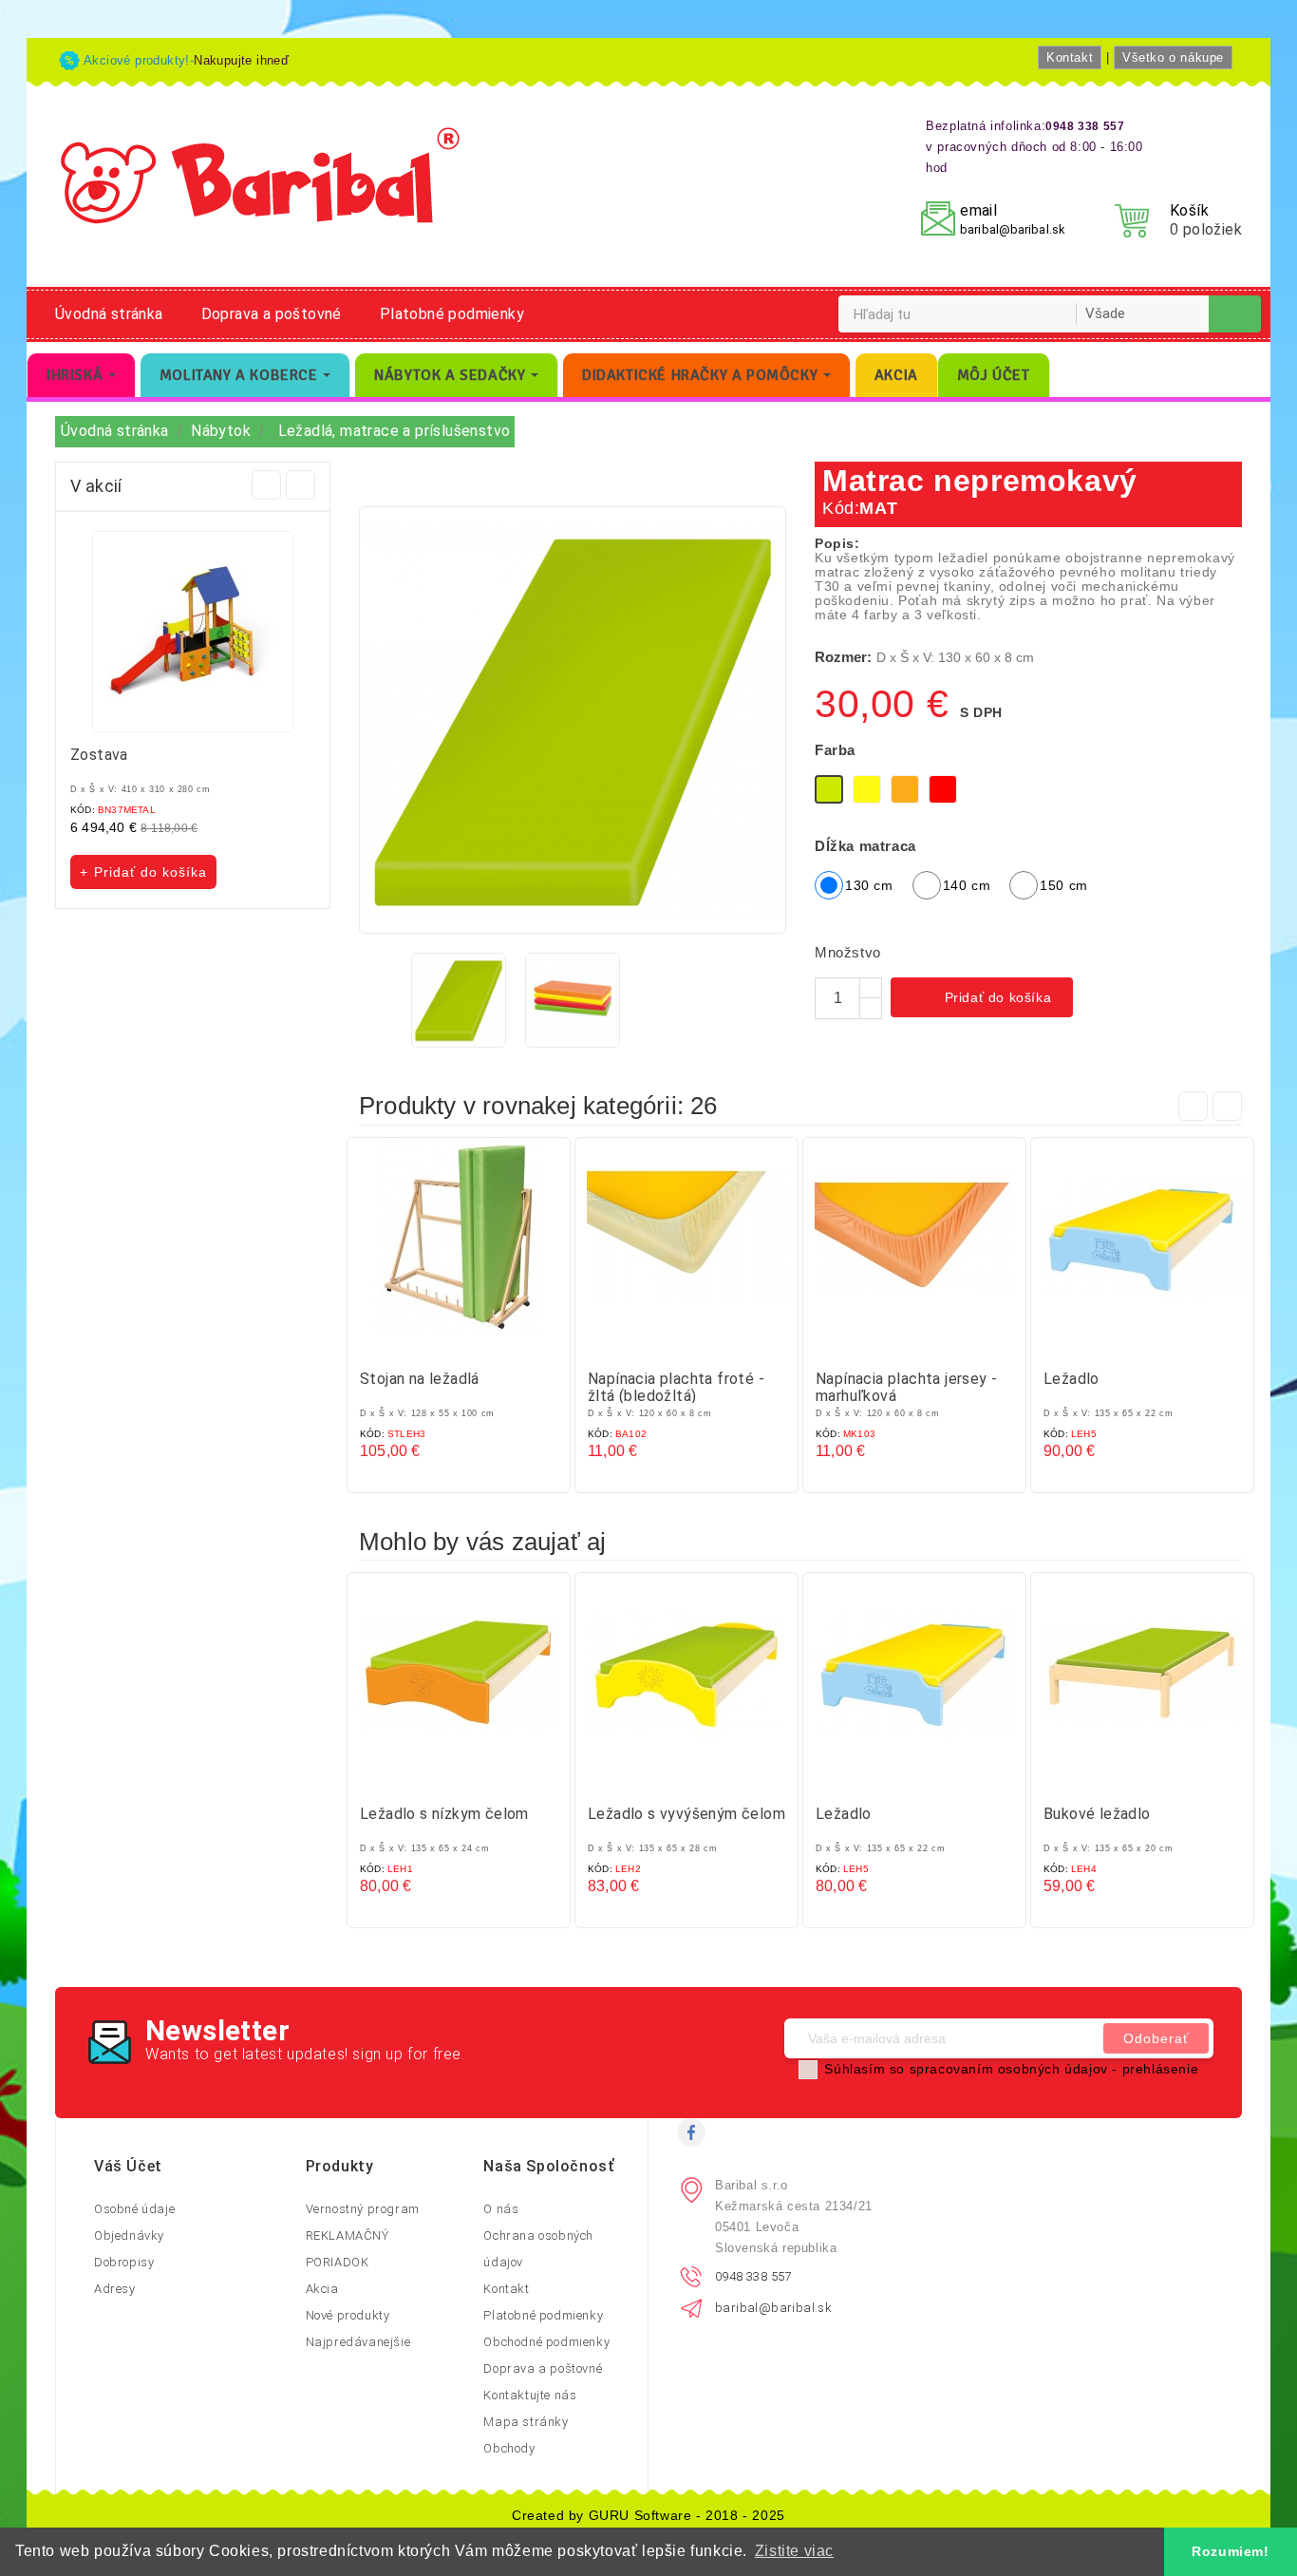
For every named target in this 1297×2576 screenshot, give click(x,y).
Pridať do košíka (984, 999)
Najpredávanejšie (358, 2342)
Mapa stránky (526, 2422)
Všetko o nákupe (1173, 57)
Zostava (99, 755)
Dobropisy (124, 2262)
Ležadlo (1071, 1379)
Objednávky (129, 2235)
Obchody (509, 2448)
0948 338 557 (753, 2276)
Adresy (115, 2289)
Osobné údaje (134, 2209)
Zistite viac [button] (794, 2551)
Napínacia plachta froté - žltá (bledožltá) (676, 1387)
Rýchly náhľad (478, 1344)
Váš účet (128, 2166)
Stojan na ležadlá (420, 1379)
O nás (501, 2209)
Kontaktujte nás (530, 2395)
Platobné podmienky (452, 314)
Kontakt (1070, 57)
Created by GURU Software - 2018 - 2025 (648, 2515)
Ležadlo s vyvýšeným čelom (686, 1814)
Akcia (322, 2289)
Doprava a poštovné (272, 314)
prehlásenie (1161, 2069)
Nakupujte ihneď (241, 60)
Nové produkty (348, 2315)
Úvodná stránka (109, 314)
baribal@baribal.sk (1013, 229)
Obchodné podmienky (546, 2342)
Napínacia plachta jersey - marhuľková (906, 1387)
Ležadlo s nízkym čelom (444, 1814)
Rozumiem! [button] (1230, 2551)
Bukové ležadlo (1097, 1814)
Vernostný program (363, 2209)
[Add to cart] (440, 1344)
